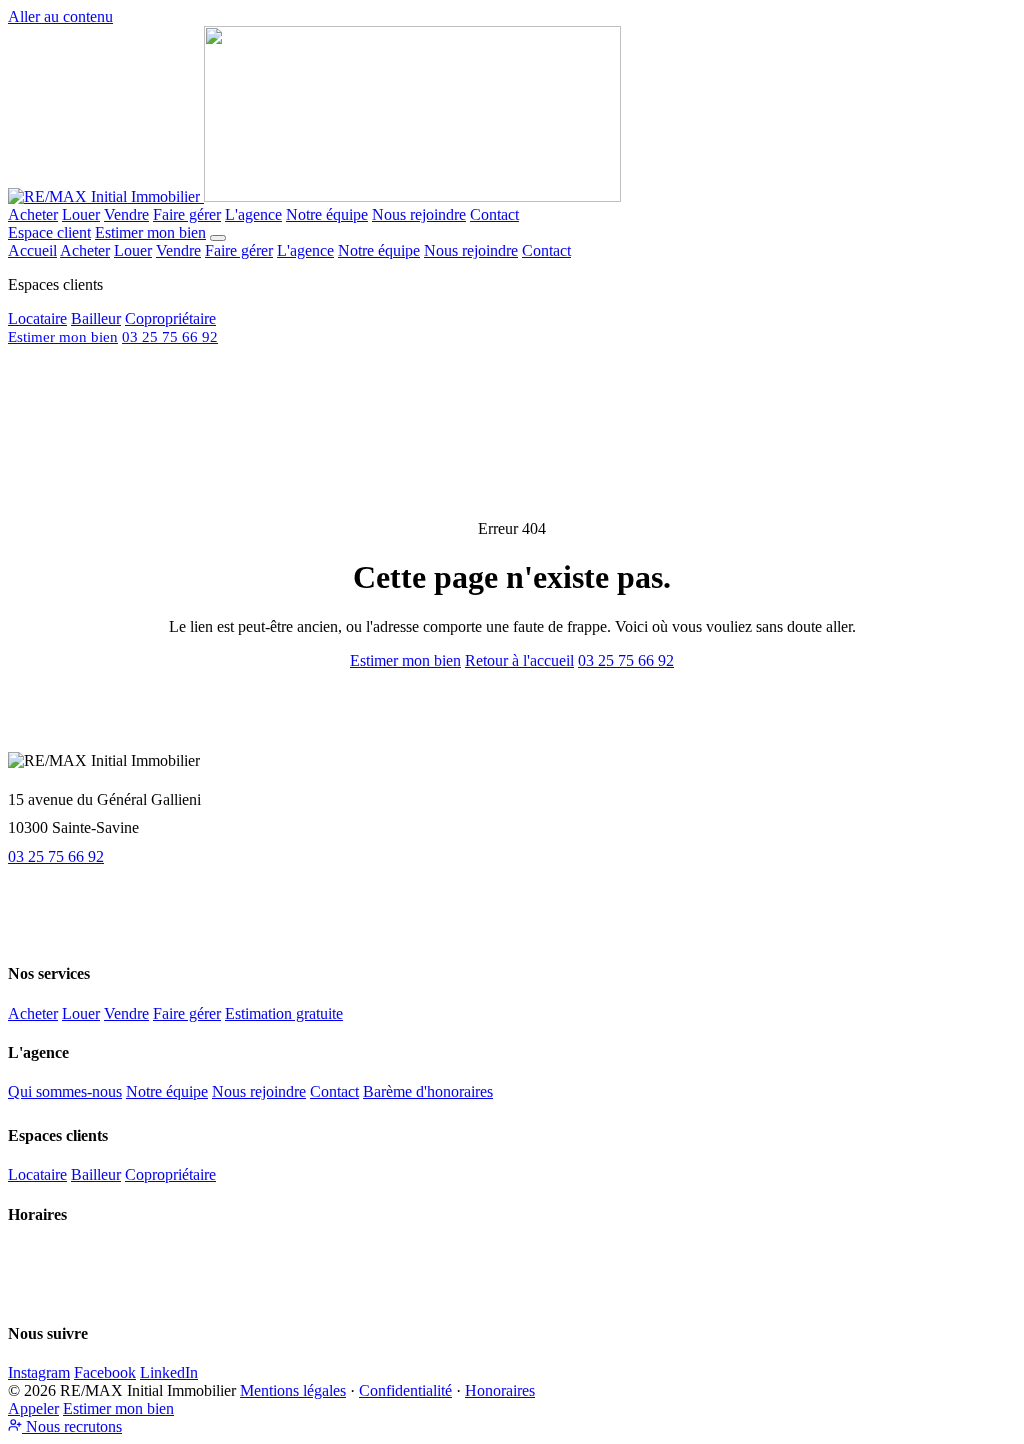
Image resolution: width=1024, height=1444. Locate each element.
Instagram (39, 1372)
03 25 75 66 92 (170, 336)
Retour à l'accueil (519, 660)
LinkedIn (169, 1372)
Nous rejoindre (419, 214)
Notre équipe (327, 214)
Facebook (105, 1372)
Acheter (33, 214)
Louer (81, 214)
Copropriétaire (170, 318)
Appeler (33, 1408)
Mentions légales (293, 1390)
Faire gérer (187, 214)
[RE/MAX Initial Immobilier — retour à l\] (314, 196)
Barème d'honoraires (428, 1091)
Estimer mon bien (150, 232)
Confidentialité (405, 1390)
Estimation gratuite (284, 1013)
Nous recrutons (72, 1426)
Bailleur (96, 318)
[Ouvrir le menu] (218, 238)
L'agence (253, 214)
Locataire (37, 318)
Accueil (32, 250)
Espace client (49, 232)
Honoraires (500, 1390)
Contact (494, 214)
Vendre (126, 214)
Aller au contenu (60, 16)
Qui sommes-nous (65, 1091)
